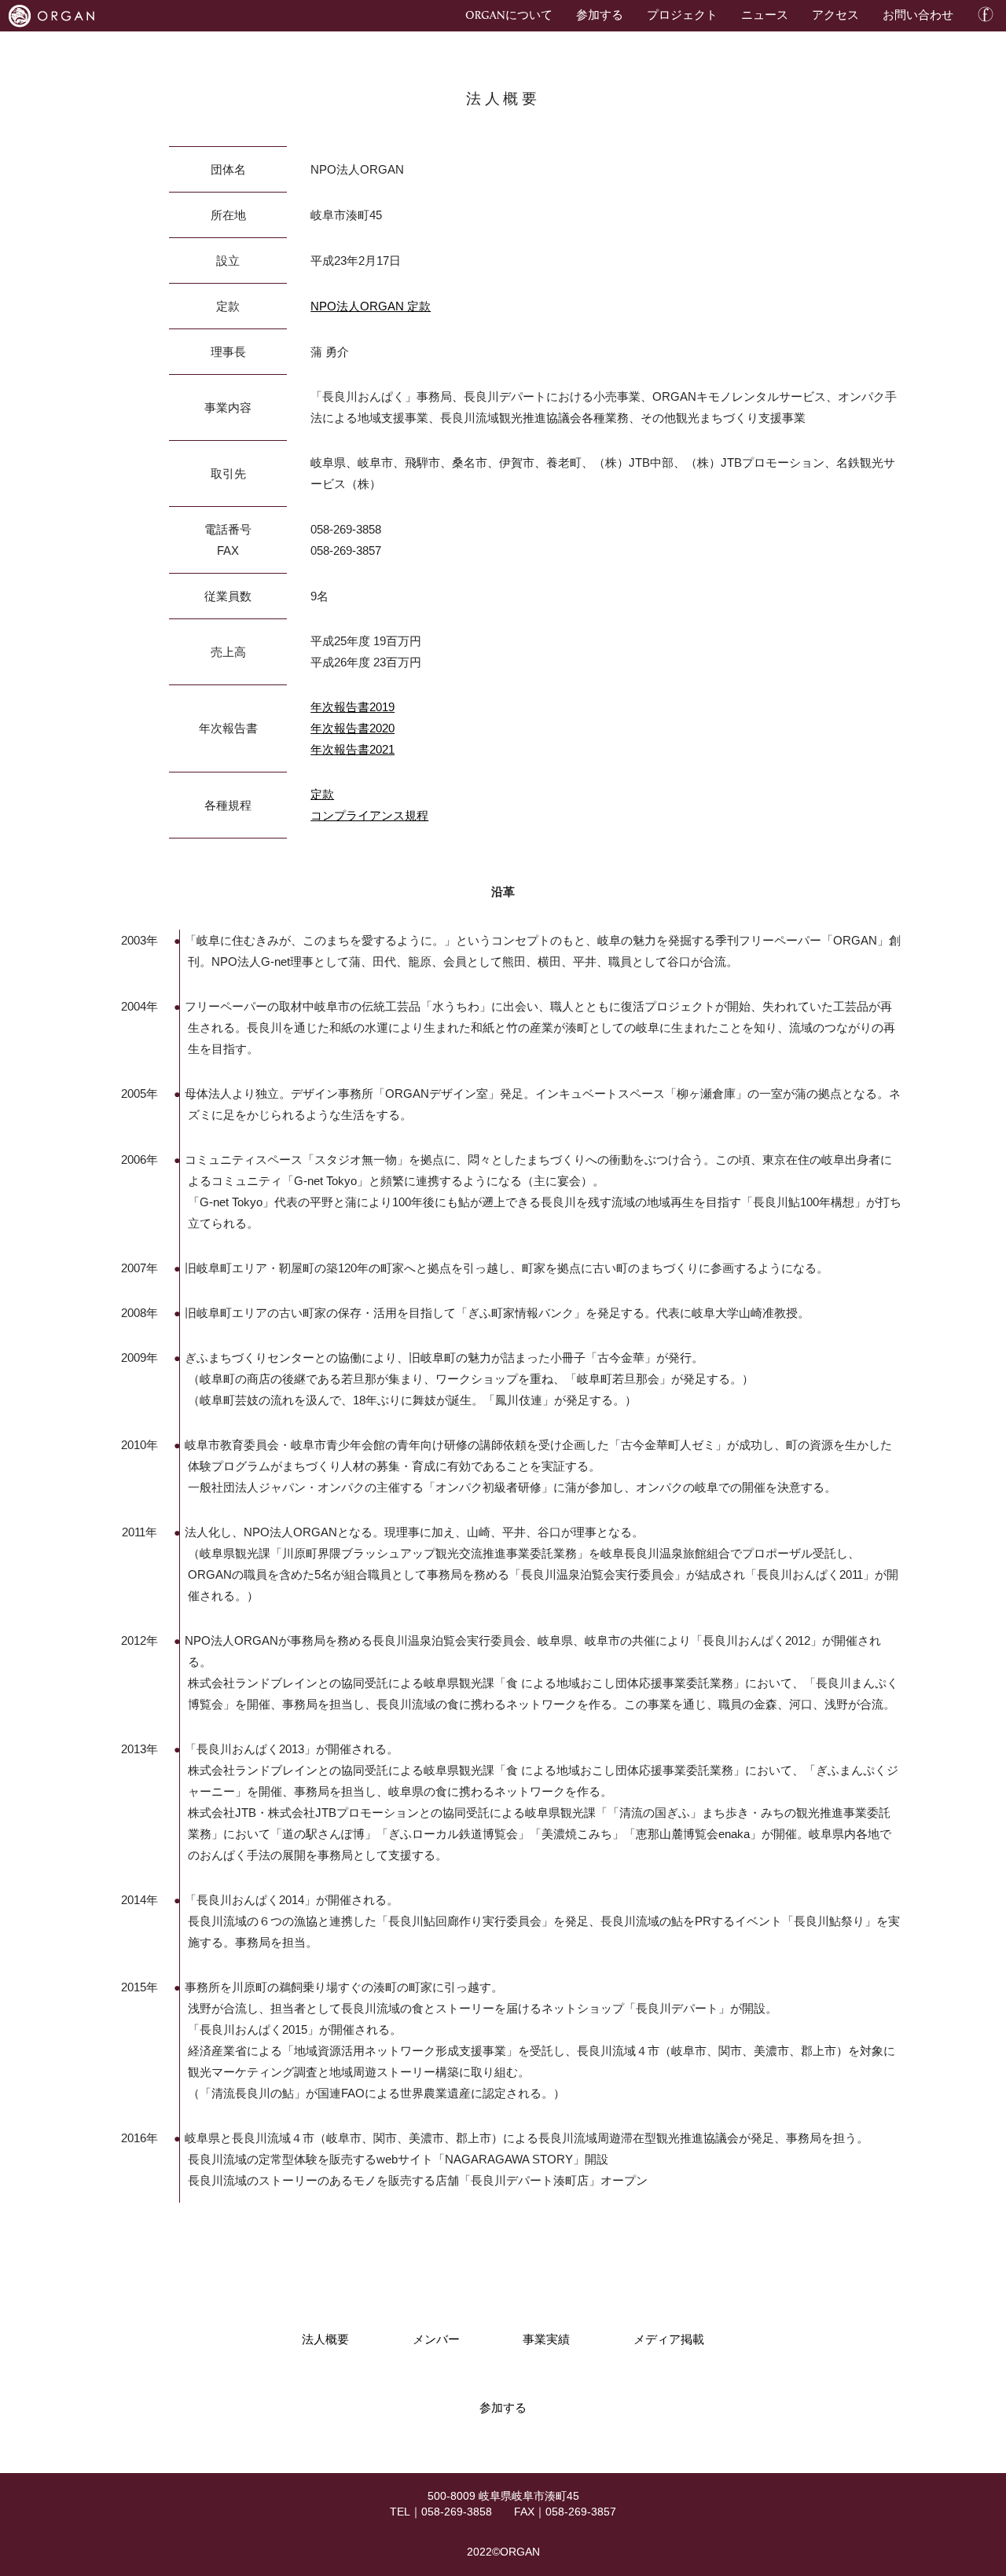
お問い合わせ (918, 14)
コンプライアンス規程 (369, 815)
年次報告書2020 (352, 728)
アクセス (835, 14)
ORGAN (520, 2552)
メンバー (436, 2339)
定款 (322, 794)
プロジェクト (682, 14)
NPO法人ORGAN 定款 (371, 306)
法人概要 (325, 2339)
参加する (600, 14)
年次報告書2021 (352, 749)
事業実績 (546, 2339)
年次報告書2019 (352, 707)
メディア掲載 (669, 2339)
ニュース (765, 14)
